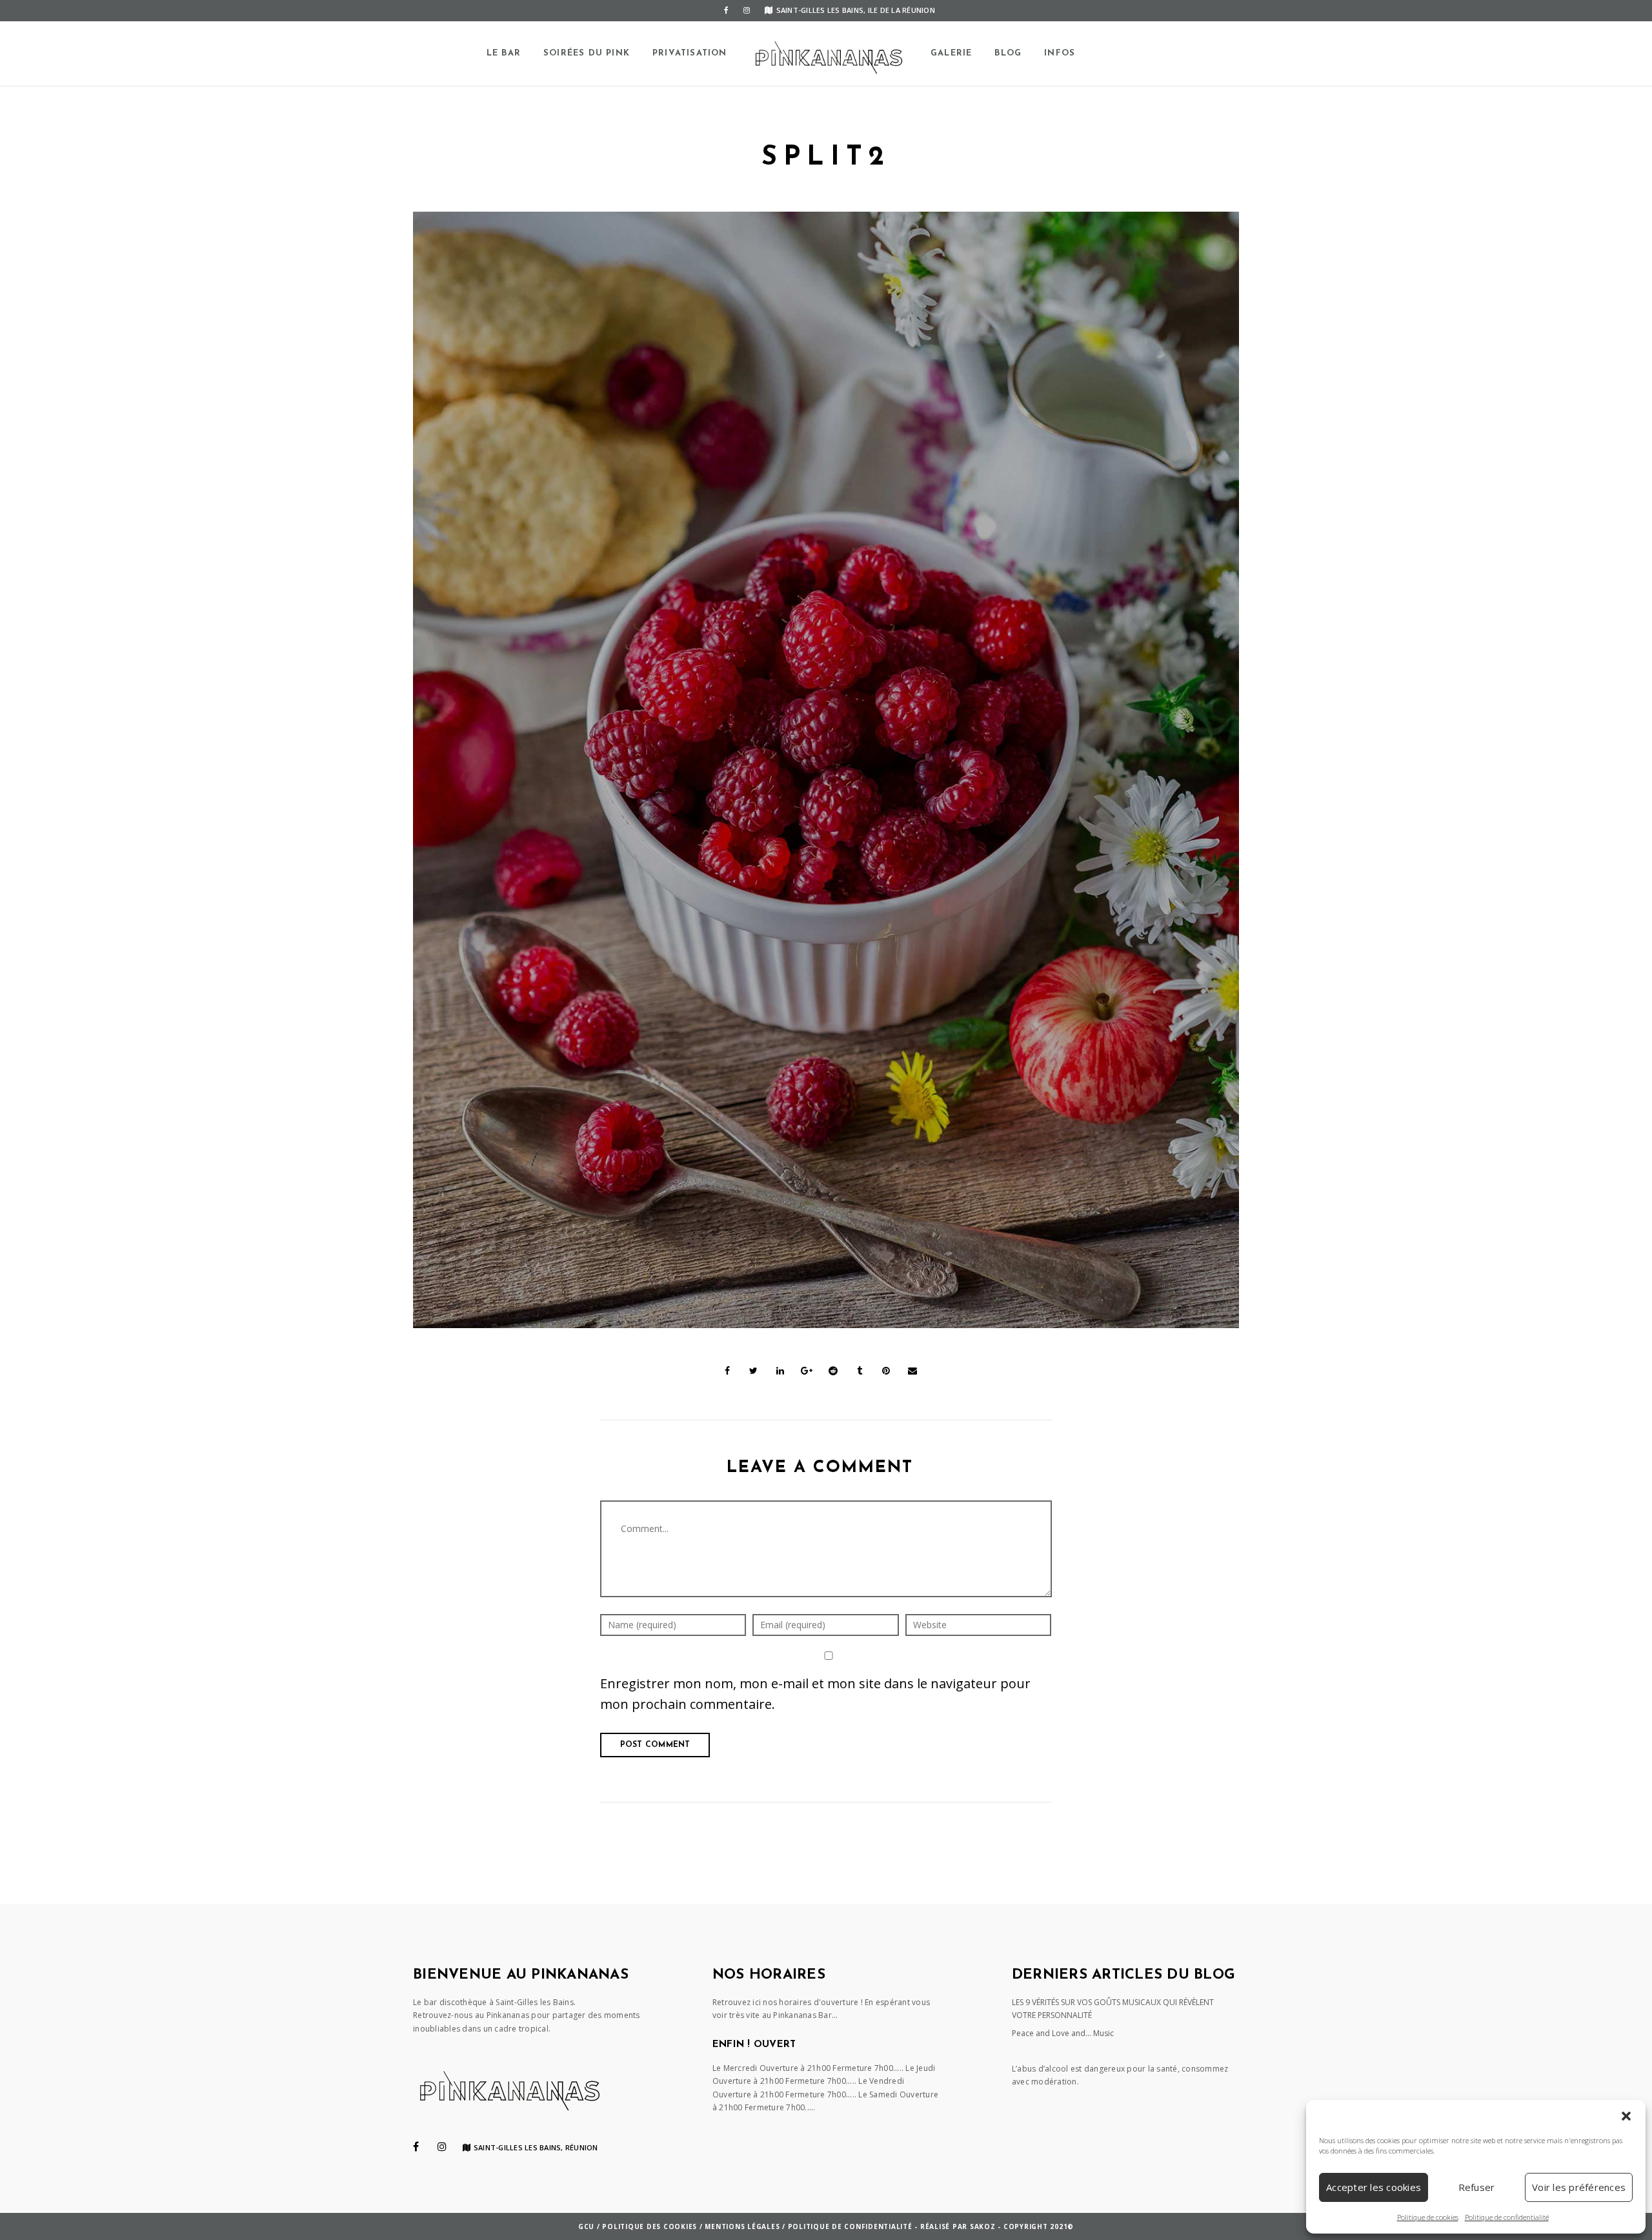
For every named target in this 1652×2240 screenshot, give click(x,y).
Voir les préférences (1579, 2187)
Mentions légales (742, 2226)
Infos (1060, 53)
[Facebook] (726, 10)
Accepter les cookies (1374, 2187)
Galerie (951, 53)
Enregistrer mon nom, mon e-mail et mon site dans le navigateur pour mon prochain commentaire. (815, 1694)
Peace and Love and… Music (1063, 2033)
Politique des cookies (650, 2226)
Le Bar (504, 53)
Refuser (1477, 2187)
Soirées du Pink (587, 53)
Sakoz (983, 2226)
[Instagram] (747, 10)
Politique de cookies (1428, 2217)
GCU (586, 2226)
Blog (1008, 53)
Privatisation (690, 53)
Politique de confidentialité (1507, 2217)
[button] (1626, 2116)
